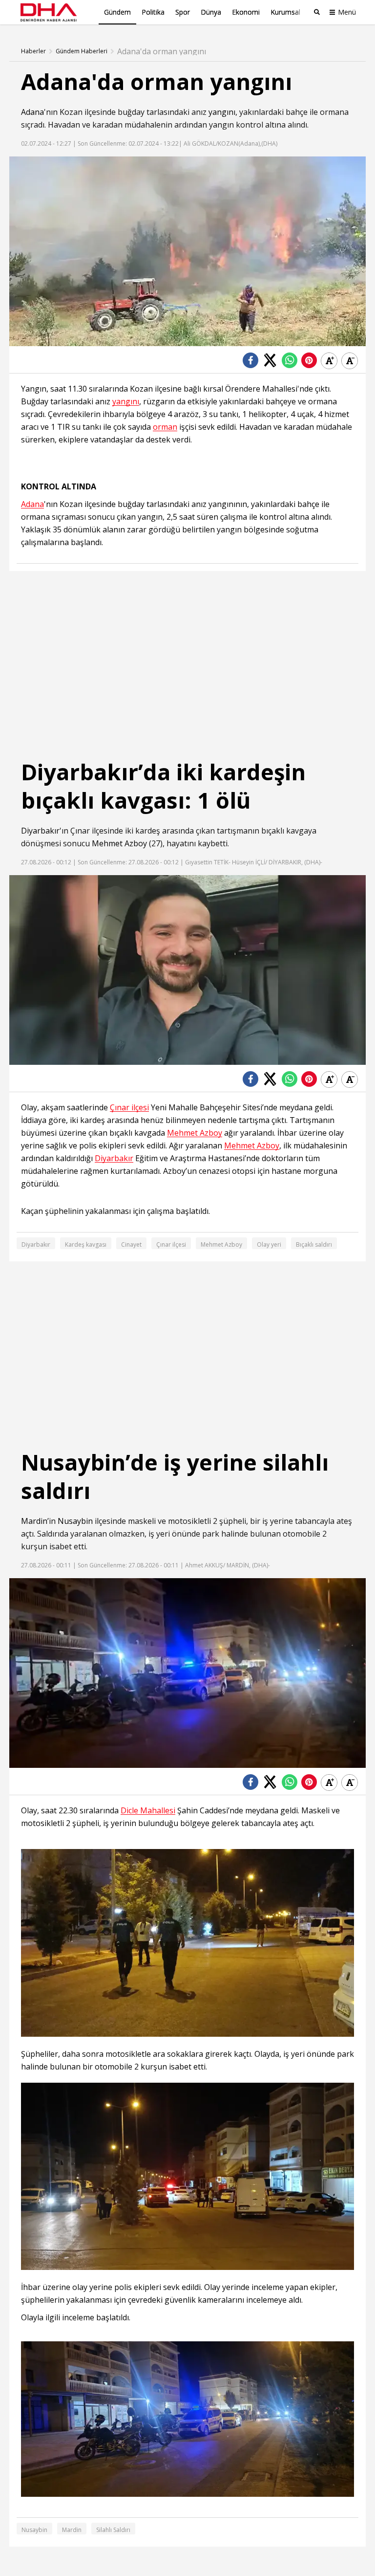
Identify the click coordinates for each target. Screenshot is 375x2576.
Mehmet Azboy (119, 843)
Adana (32, 112)
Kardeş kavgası (86, 1244)
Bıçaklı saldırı (314, 1244)
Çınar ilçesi (129, 1108)
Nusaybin (75, 1521)
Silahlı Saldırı (113, 2530)
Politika (153, 12)
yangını (222, 112)
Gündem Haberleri (82, 51)
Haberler (33, 51)
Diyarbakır (40, 831)
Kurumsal (285, 12)
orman (165, 427)
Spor (183, 12)
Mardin (34, 1521)
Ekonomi (246, 12)
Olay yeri (269, 1244)
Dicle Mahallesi (148, 1811)
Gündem (117, 12)
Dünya (211, 12)
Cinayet (131, 1244)
